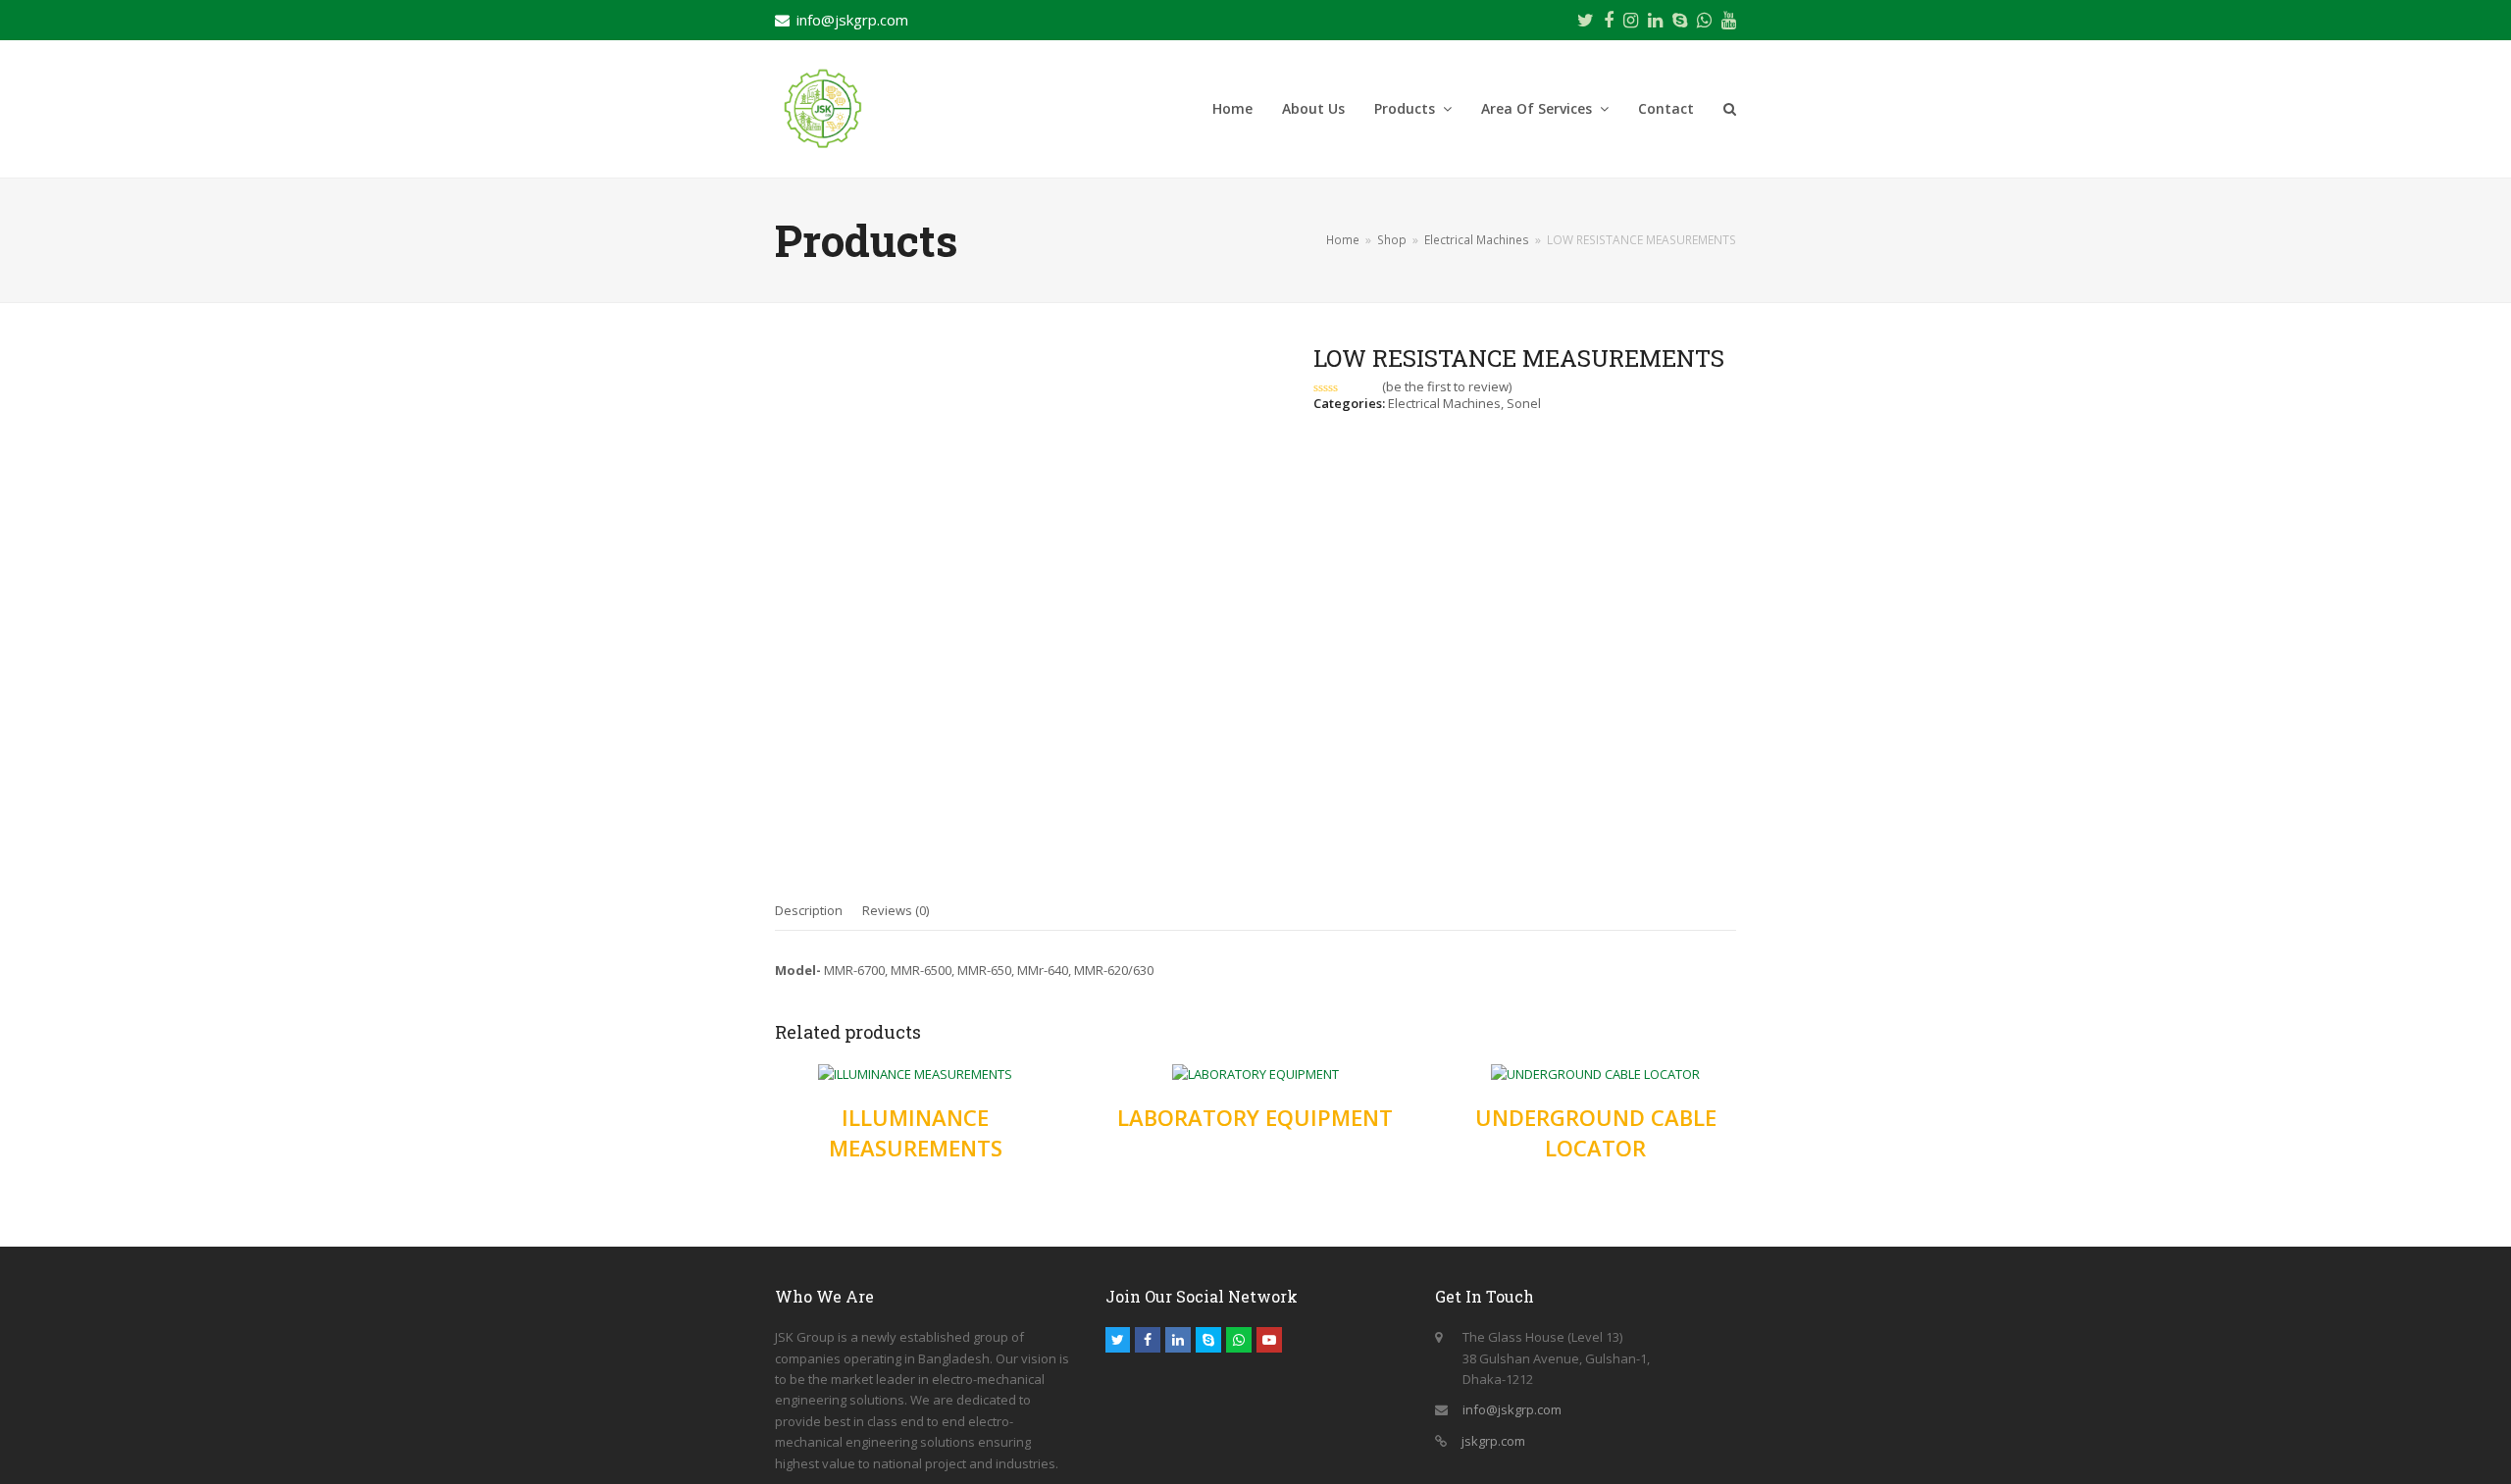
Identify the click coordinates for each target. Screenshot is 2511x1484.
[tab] (809, 910)
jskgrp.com (1493, 1441)
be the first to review (1447, 387)
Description (809, 910)
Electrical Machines (1444, 403)
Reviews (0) (896, 910)
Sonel (1524, 403)
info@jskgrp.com (852, 20)
